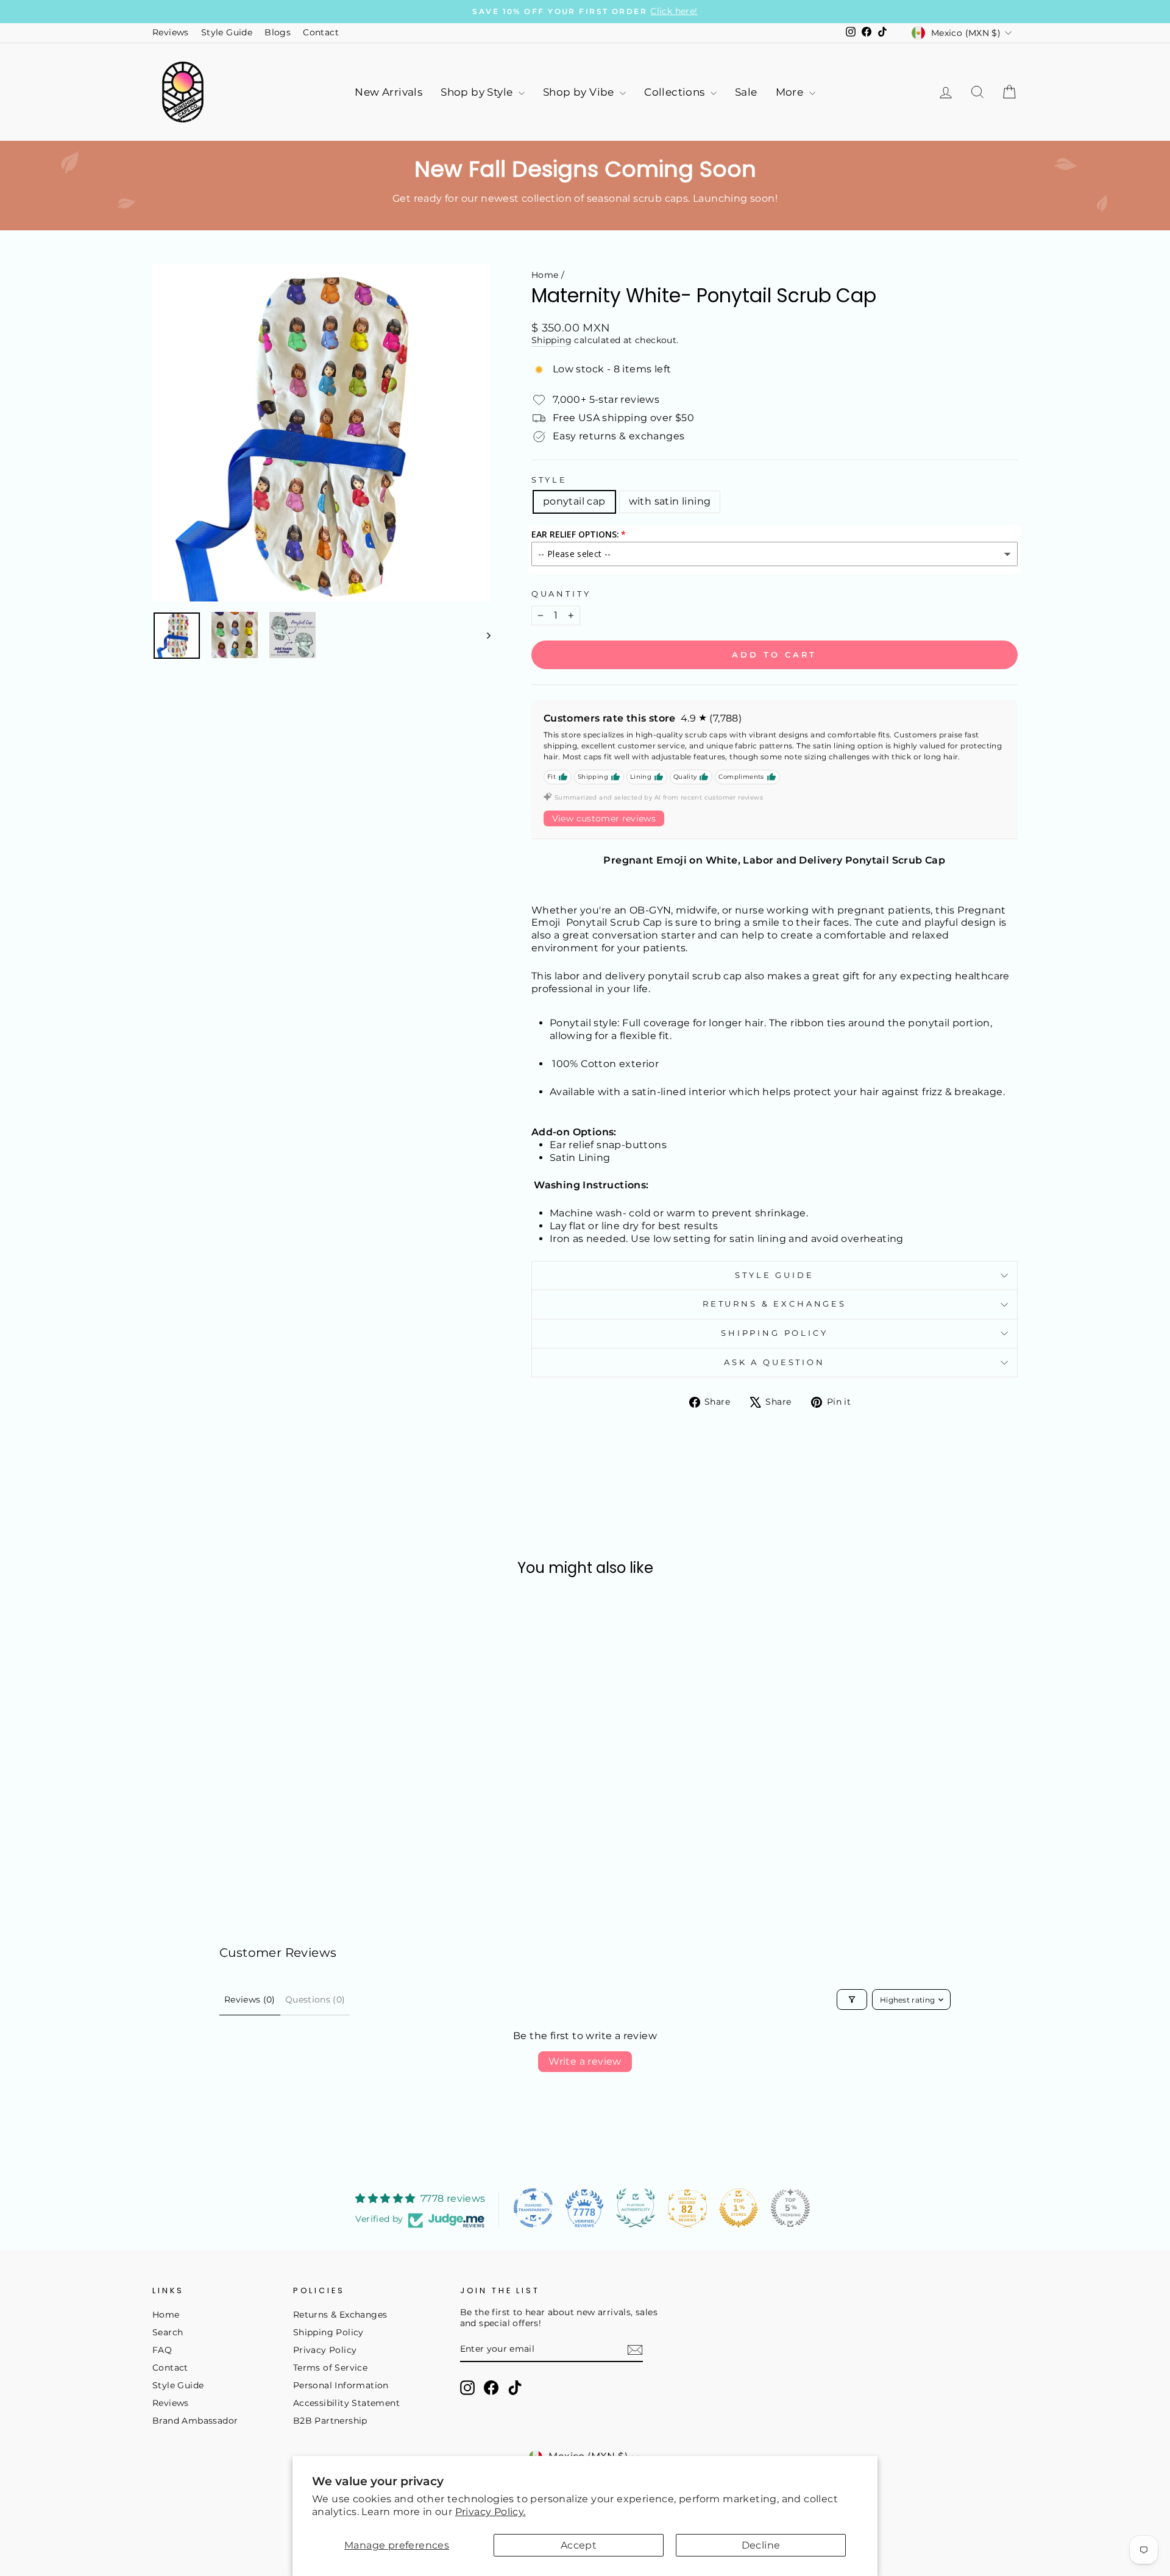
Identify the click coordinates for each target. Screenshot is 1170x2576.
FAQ (162, 2350)
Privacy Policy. (491, 2512)
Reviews (171, 32)
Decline (761, 2545)
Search (168, 2332)
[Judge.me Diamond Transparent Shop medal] (533, 2208)
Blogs (278, 32)
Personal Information (341, 2385)
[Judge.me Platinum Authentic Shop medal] (636, 2208)
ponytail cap (574, 501)
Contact (321, 32)
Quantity (561, 594)
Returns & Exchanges (775, 1304)
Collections (676, 92)
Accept (579, 2545)
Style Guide (227, 32)
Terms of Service (330, 2368)
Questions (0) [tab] (315, 1999)
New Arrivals (388, 92)
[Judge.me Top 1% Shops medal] (739, 2208)
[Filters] (852, 1999)
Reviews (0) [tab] (250, 1999)
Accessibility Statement (346, 2403)
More (791, 92)
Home (545, 275)
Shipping (551, 340)
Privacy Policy (325, 2350)
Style (549, 480)
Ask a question (775, 1362)
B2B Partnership (330, 2421)
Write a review (585, 2061)
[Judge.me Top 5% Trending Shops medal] (790, 2208)
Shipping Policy (775, 1333)
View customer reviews (604, 818)
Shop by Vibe (580, 92)
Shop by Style (478, 92)
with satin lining (670, 501)
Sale (746, 92)
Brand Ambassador (195, 2421)
